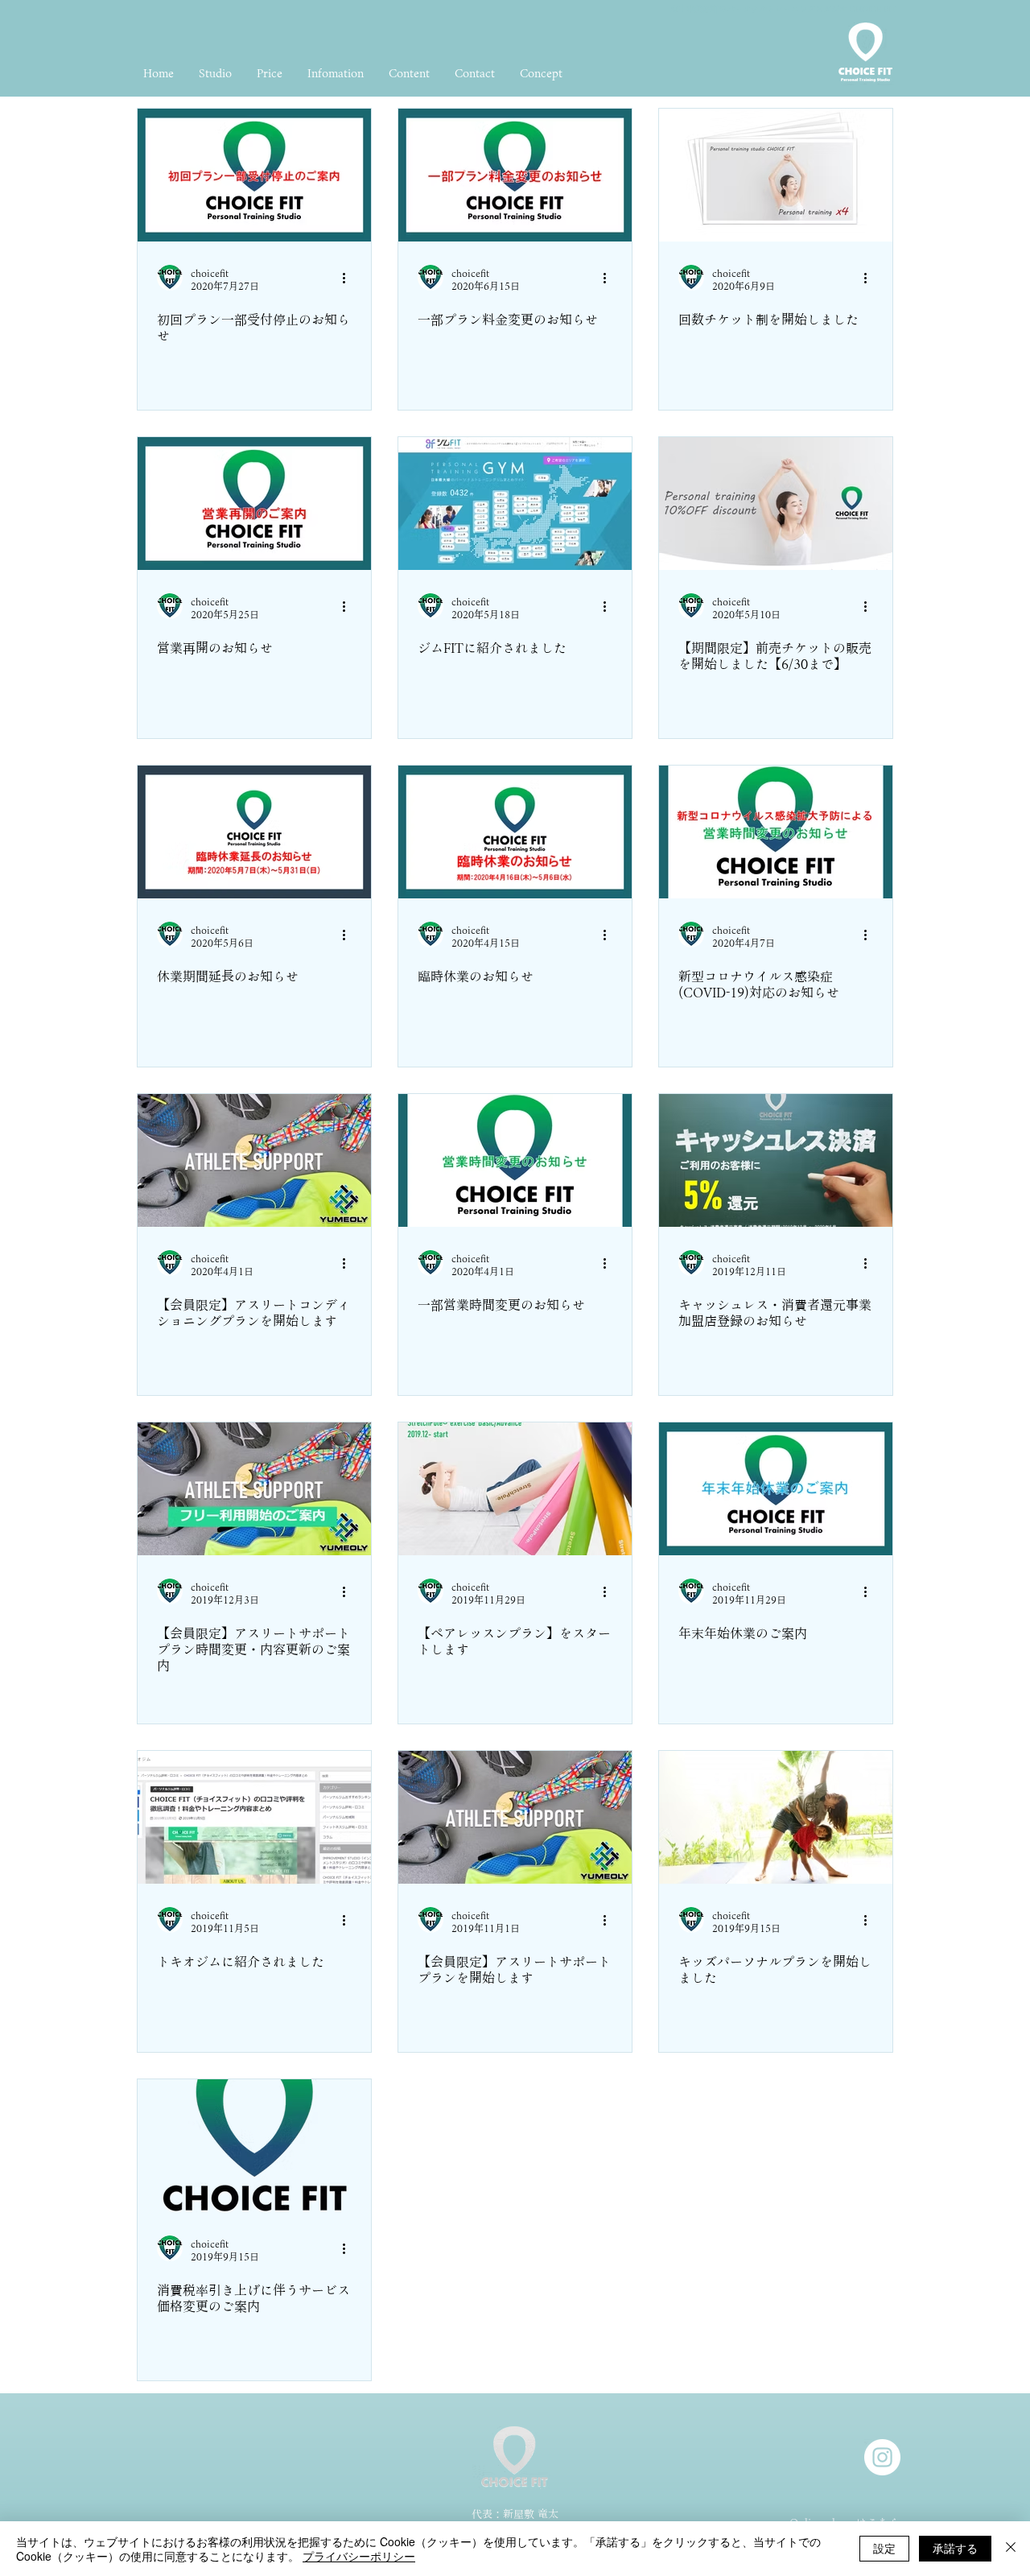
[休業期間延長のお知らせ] (254, 832)
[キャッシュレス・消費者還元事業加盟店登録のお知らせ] (776, 1160)
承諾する (955, 2548)
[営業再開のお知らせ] (254, 504)
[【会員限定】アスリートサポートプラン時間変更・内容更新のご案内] (254, 1489)
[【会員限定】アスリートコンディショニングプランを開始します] (254, 1160)
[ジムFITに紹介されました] (515, 504)
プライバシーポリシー (359, 2556)
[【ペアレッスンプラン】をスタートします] (515, 1489)
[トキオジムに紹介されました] (254, 1817)
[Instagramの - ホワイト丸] (882, 2457)
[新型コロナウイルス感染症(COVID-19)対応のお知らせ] (776, 832)
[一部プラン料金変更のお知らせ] (515, 175)
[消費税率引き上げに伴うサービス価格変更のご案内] (254, 2146)
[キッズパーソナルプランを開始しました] (776, 1817)
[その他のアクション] (349, 278)
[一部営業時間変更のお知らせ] (515, 1160)
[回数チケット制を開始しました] (776, 175)
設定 (884, 2548)
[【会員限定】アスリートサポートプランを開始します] (515, 1817)
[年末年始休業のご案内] (776, 1489)
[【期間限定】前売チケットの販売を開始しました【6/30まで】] (776, 504)
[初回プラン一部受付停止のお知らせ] (254, 175)
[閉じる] (1011, 2549)
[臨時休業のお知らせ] (515, 832)
